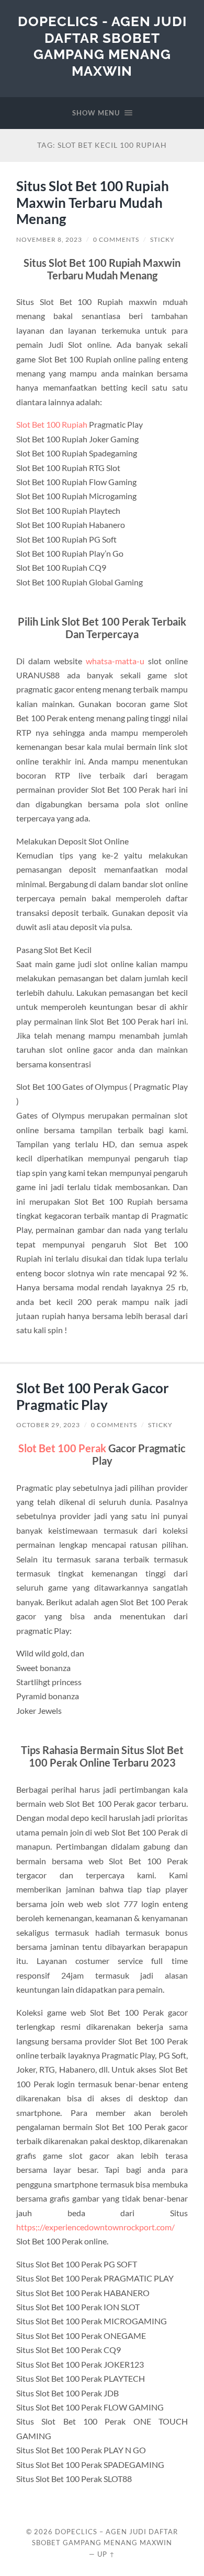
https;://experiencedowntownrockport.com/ (95, 2227)
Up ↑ (106, 2554)
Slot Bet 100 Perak (62, 1448)
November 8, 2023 (49, 239)
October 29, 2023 (48, 1425)
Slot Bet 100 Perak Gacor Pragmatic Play (93, 1396)
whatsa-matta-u (115, 661)
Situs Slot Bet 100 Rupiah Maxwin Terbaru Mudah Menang (93, 202)
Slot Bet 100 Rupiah (52, 424)
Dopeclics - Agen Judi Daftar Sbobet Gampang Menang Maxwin (102, 46)
